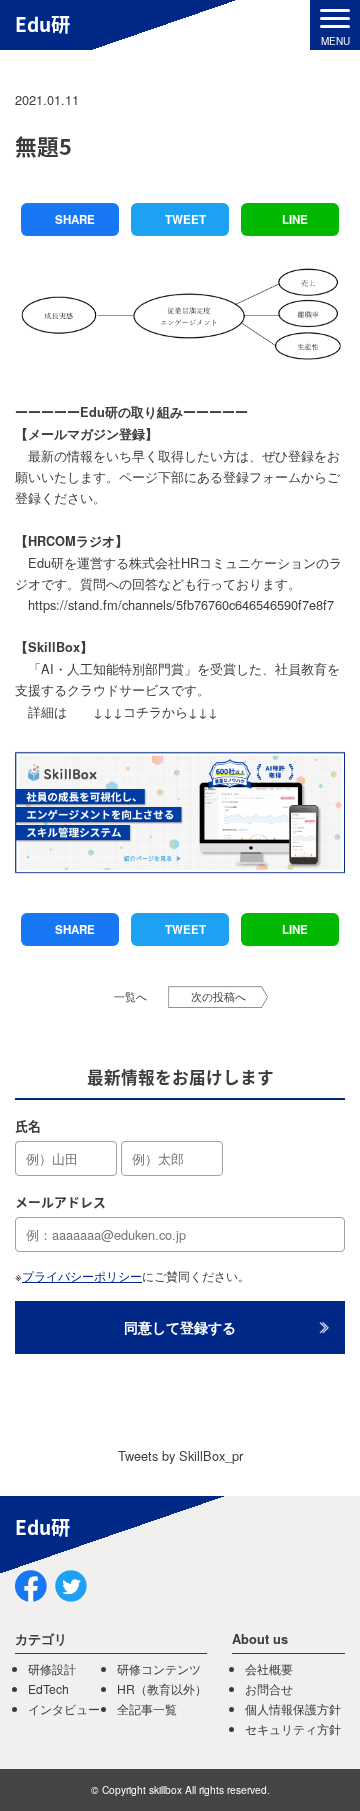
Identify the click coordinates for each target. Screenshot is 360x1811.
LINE (295, 219)
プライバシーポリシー (82, 1276)
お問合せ (269, 1688)
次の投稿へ (218, 996)
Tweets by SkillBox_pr (180, 1455)
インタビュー (64, 1708)
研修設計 (52, 1668)
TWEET (185, 219)
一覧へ (130, 996)
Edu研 (42, 24)
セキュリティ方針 (293, 1728)
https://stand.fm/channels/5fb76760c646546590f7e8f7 (181, 604)
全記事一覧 (147, 1708)
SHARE (75, 219)
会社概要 (269, 1668)
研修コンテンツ (159, 1668)
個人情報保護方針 (293, 1708)
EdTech (48, 1688)
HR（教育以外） (162, 1688)
